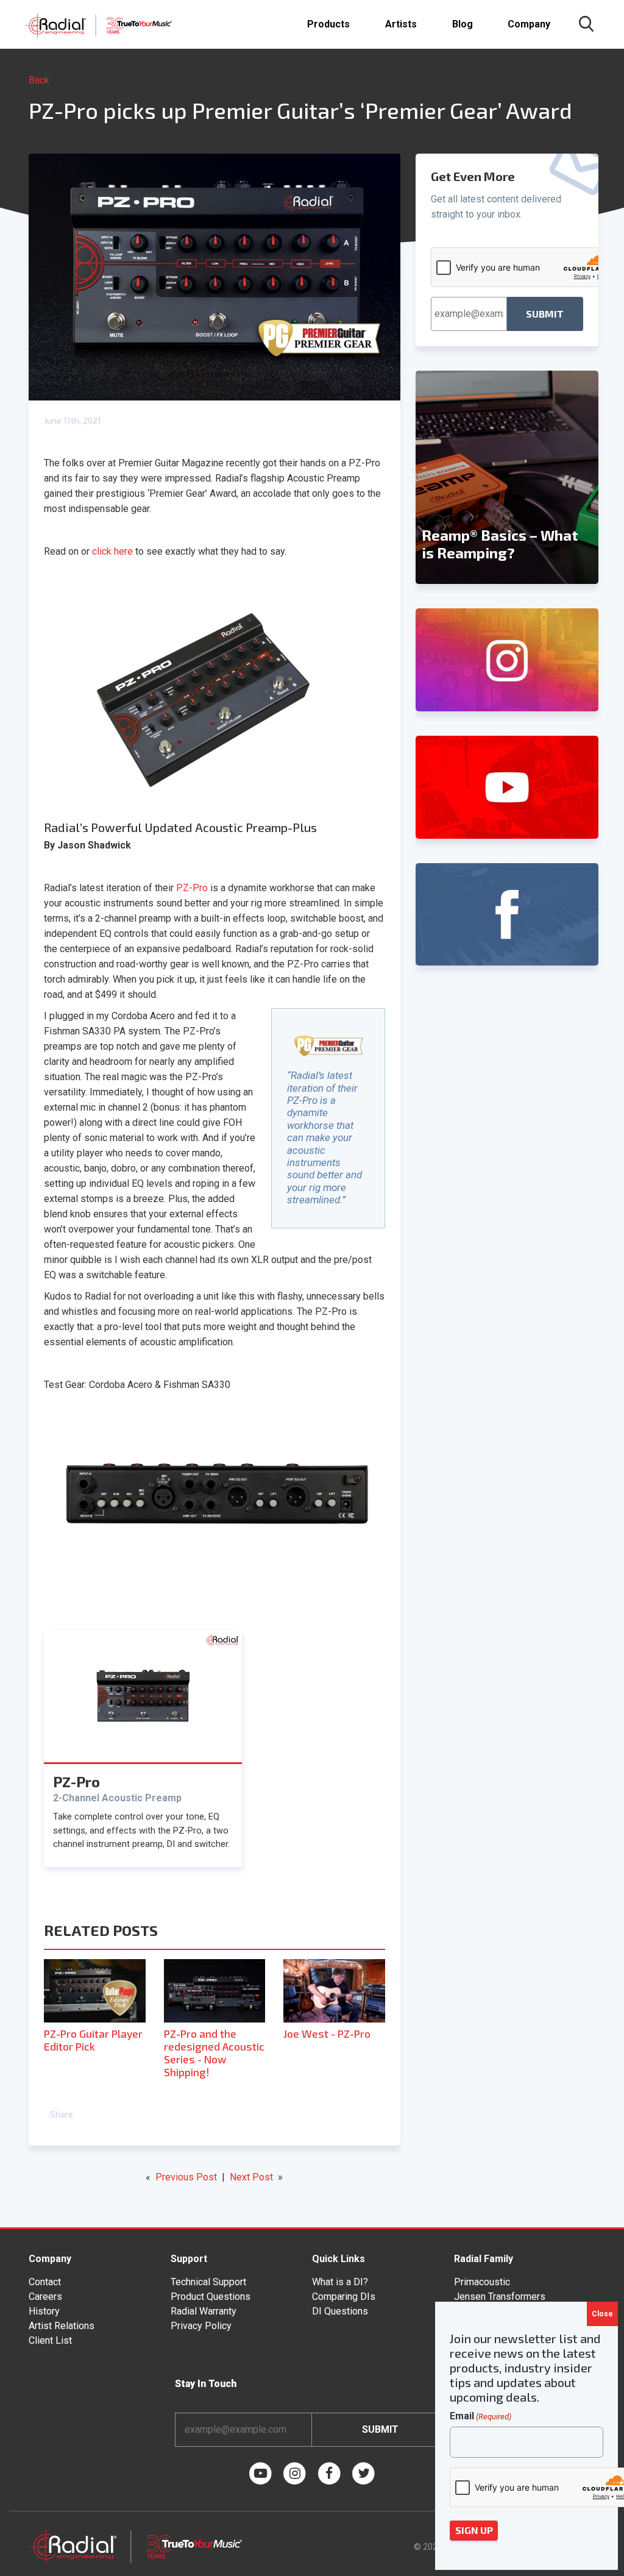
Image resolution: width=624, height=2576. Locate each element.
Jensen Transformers (500, 2297)
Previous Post (186, 2177)
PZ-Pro (192, 888)
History (44, 2311)
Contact (45, 2282)
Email (480, 2416)
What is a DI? (340, 2282)
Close (602, 2314)
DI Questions (340, 2311)
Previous (422, 477)
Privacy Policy (201, 2326)
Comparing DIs (344, 2297)
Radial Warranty (204, 2311)
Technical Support (208, 2282)
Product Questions (211, 2297)
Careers (45, 2297)
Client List (50, 2340)
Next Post (251, 2177)
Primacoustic (482, 2282)
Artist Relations (62, 2326)
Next (592, 477)
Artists (401, 24)
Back (39, 80)
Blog (463, 24)
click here (112, 551)
